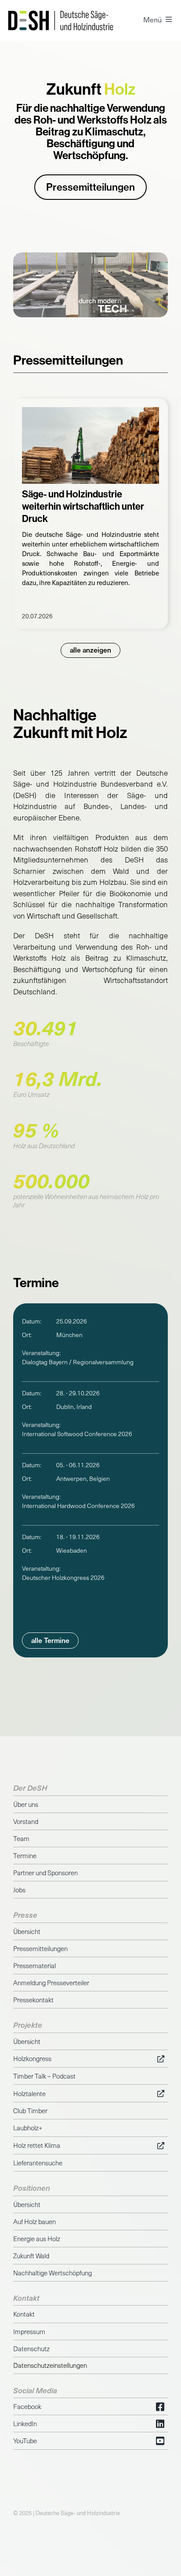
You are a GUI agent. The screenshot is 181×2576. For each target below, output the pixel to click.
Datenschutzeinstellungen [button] (50, 2365)
